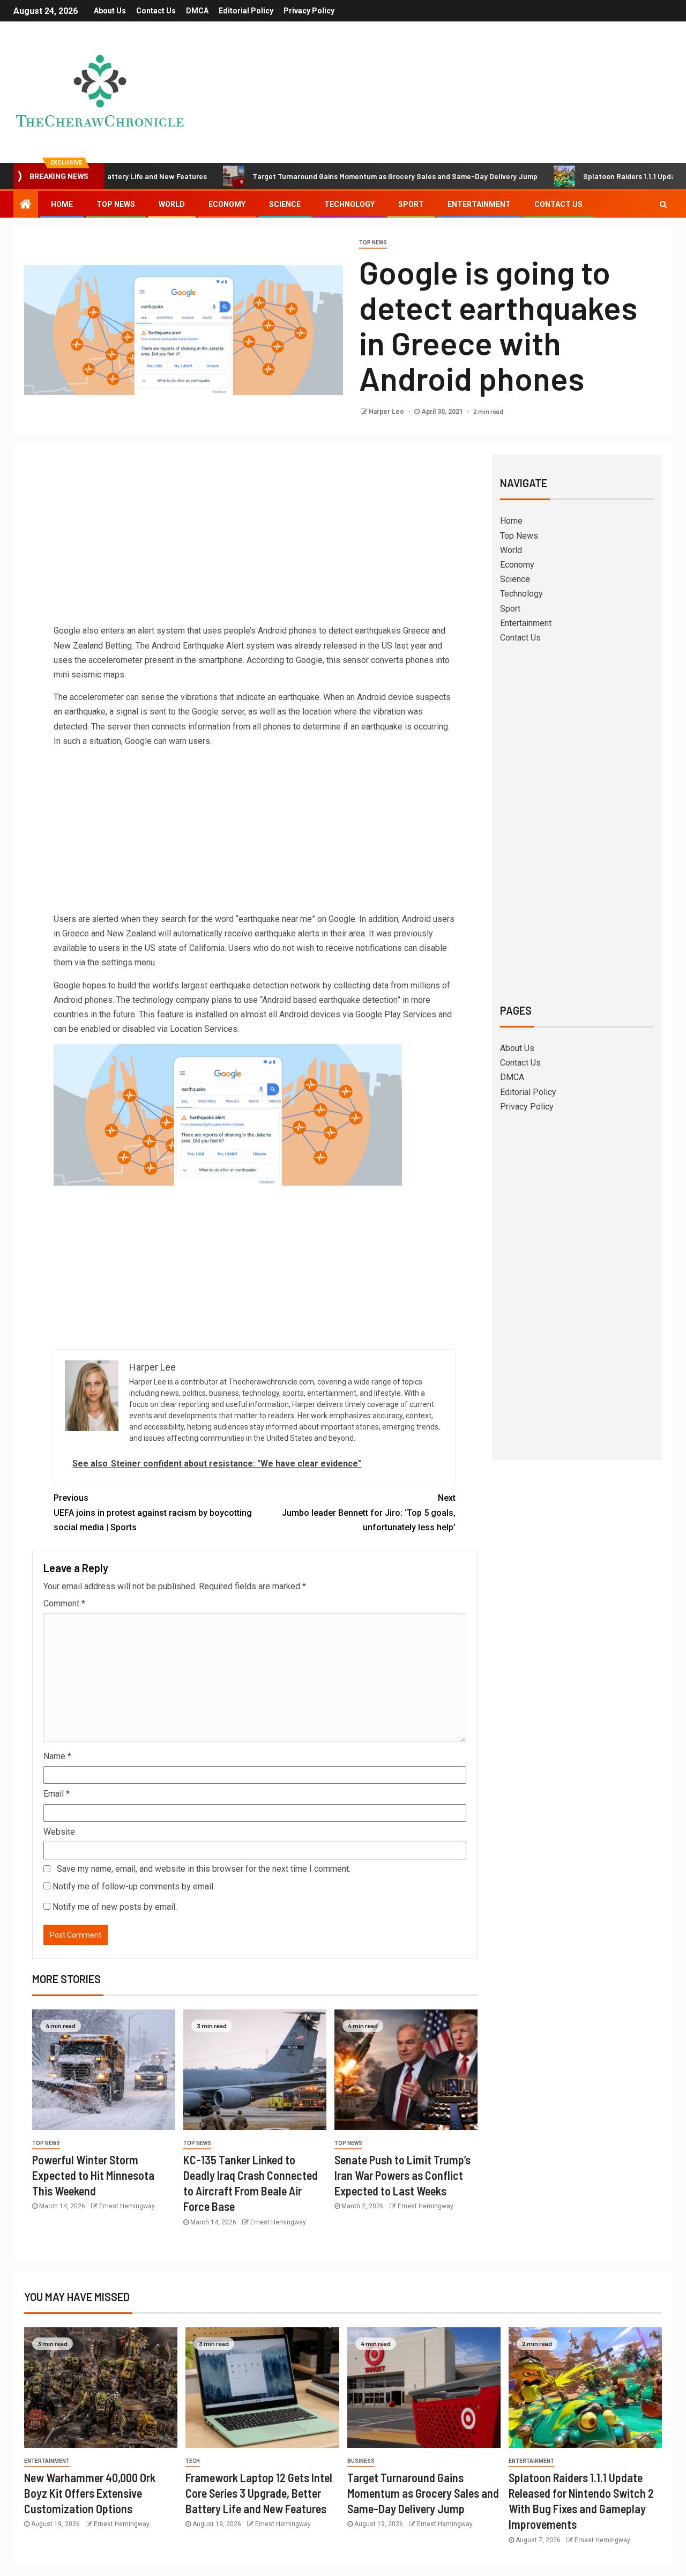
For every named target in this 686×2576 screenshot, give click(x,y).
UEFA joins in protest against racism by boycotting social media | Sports (153, 1512)
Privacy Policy (309, 11)
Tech (193, 2461)
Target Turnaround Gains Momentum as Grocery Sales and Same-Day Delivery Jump (334, 176)
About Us (110, 11)
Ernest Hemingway (127, 2206)
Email (57, 1794)
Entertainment (479, 204)
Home (62, 204)
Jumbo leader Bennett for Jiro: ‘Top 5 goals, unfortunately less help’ (369, 1512)
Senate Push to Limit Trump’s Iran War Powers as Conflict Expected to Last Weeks (402, 2175)
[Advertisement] (255, 543)
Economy (227, 204)
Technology (349, 204)
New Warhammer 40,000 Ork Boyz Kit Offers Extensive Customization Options (90, 2493)
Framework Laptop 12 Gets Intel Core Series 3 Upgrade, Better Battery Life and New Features (259, 2493)
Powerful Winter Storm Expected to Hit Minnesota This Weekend (93, 2175)
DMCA (197, 11)
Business (361, 2461)
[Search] (663, 204)
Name (57, 1756)
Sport (411, 204)
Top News (116, 204)
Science (285, 204)
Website (59, 1832)
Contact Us (156, 11)
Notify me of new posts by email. (115, 1907)
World (172, 204)
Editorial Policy (246, 11)
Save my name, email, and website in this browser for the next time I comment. (204, 1869)
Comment (64, 1603)
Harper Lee (387, 412)
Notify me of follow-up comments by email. (134, 1886)
